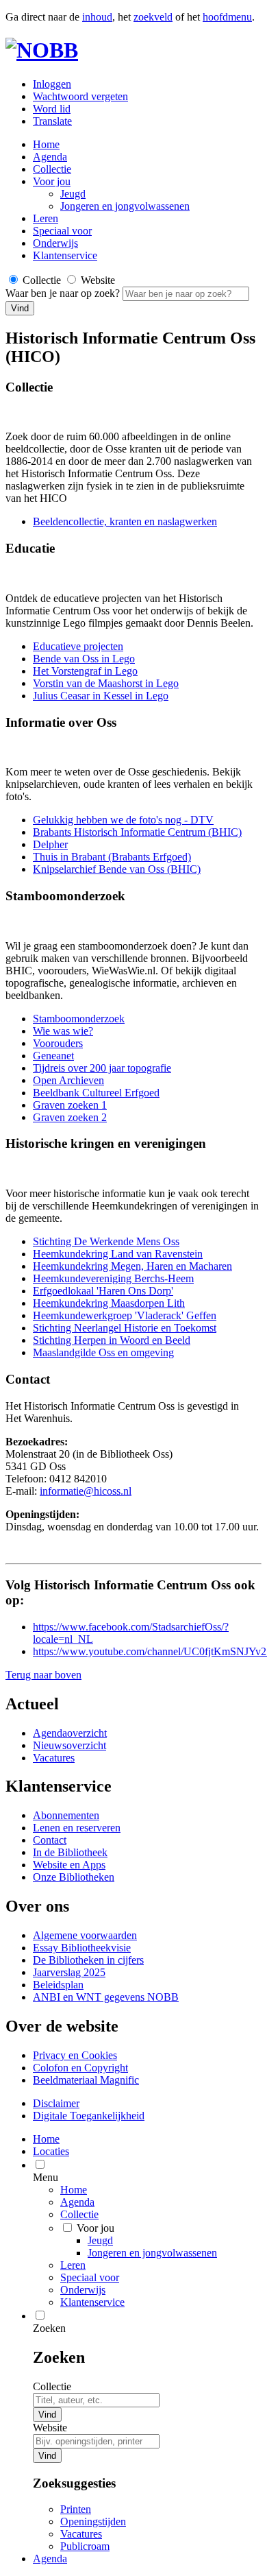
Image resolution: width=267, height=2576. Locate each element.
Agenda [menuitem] (50, 2559)
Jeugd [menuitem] (100, 2240)
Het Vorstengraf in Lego (85, 671)
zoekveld (153, 17)
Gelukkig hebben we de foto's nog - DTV (123, 820)
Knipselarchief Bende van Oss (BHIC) (117, 869)
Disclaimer (56, 2103)
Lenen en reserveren (77, 1828)
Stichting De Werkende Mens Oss (106, 1241)
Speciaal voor (62, 231)
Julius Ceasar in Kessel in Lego (101, 696)
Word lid (52, 109)
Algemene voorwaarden (85, 1935)
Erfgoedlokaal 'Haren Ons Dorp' (103, 1291)
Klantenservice (65, 255)
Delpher (50, 844)
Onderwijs (55, 243)
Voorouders (58, 1043)
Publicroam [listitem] (85, 2546)
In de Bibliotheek (70, 1852)
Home (74, 2190)
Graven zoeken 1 (70, 1105)
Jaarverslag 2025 (69, 1972)
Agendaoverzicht (70, 1733)
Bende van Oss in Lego (84, 659)
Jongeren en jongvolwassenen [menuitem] (152, 2253)
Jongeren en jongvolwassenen (125, 206)
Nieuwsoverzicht (69, 1745)
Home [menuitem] (46, 2139)
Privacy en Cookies (75, 2055)
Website (50, 2428)
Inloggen (52, 84)
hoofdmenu (227, 17)
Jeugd (73, 194)
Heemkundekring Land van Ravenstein (118, 1254)
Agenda (50, 157)
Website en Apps (69, 1865)
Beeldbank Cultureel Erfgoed (96, 1093)
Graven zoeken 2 (70, 1117)
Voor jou (52, 181)
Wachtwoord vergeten (80, 96)
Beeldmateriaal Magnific (86, 2080)
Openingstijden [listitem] (93, 2521)
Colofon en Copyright (80, 2068)
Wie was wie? (63, 1031)
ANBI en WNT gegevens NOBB (106, 1997)
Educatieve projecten (78, 646)
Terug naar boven (43, 1675)
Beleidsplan (58, 1985)
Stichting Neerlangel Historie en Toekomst (125, 1328)
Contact (50, 1840)
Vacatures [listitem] (81, 2534)
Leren (46, 218)
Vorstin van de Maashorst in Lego (106, 683)
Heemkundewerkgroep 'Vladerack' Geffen (125, 1315)
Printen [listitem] (76, 2509)
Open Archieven (68, 1080)
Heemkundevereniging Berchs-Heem (113, 1278)
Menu (46, 2177)
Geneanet (53, 1056)
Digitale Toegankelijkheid (89, 2116)
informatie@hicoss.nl (86, 1491)
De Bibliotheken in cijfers (88, 1960)
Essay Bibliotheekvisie (82, 1948)
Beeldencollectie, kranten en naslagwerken (125, 521)
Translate (52, 121)
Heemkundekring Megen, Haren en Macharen (132, 1266)
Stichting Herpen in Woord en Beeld (112, 1340)
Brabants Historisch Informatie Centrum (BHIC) (137, 832)
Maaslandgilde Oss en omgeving (103, 1352)
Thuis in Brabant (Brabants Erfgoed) (112, 857)
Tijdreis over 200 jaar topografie (102, 1068)
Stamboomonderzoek (79, 1019)
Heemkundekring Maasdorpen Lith (109, 1303)
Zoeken (49, 2328)
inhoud (97, 17)
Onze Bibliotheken (74, 1877)
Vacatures (54, 1758)
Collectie (52, 169)
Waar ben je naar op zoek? (64, 293)
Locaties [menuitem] (51, 2151)
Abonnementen (66, 1815)
